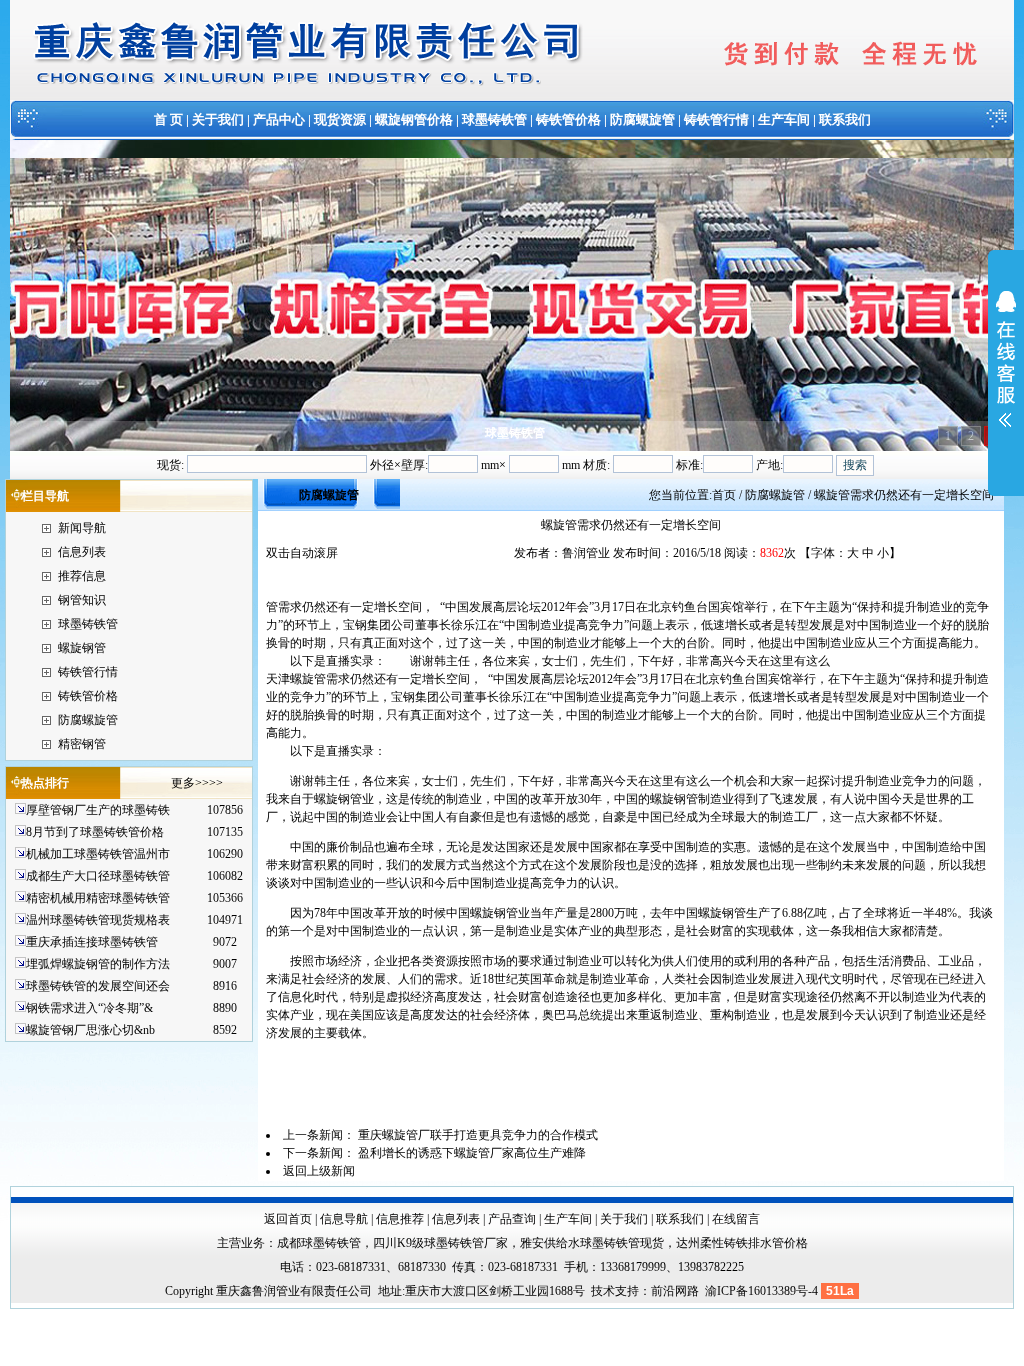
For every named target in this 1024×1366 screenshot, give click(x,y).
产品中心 (279, 119)
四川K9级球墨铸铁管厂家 (440, 1243)
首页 (724, 495)
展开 (1006, 372)
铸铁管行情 (716, 119)
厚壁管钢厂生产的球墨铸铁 (98, 810)
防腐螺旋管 (642, 119)
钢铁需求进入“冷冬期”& (89, 1008)
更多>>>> (197, 783)
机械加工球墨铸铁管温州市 (98, 854)
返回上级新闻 (319, 1171)
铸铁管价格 (568, 119)
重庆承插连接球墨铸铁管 (92, 942)
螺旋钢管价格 (414, 119)
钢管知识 (82, 600)
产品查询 (512, 1219)
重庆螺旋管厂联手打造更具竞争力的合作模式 (478, 1135)
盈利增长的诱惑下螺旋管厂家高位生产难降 (472, 1153)
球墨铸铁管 (494, 119)
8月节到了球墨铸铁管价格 (95, 832)
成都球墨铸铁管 (319, 1243)
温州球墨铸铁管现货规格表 (98, 920)
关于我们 (218, 119)
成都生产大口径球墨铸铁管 (98, 876)
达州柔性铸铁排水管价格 (742, 1243)
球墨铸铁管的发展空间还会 (98, 986)
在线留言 (736, 1219)
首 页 (168, 119)
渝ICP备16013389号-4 (763, 1291)
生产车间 (784, 119)
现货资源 (340, 119)
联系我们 (845, 119)
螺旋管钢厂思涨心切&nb (90, 1030)
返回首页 (288, 1219)
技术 (603, 1291)
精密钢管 (82, 744)
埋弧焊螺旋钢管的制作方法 (98, 964)
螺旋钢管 (82, 648)
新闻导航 (82, 528)
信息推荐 (400, 1219)
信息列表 (82, 552)
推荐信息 (82, 576)
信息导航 (344, 1219)
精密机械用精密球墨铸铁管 (98, 898)
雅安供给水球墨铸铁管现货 (592, 1243)
